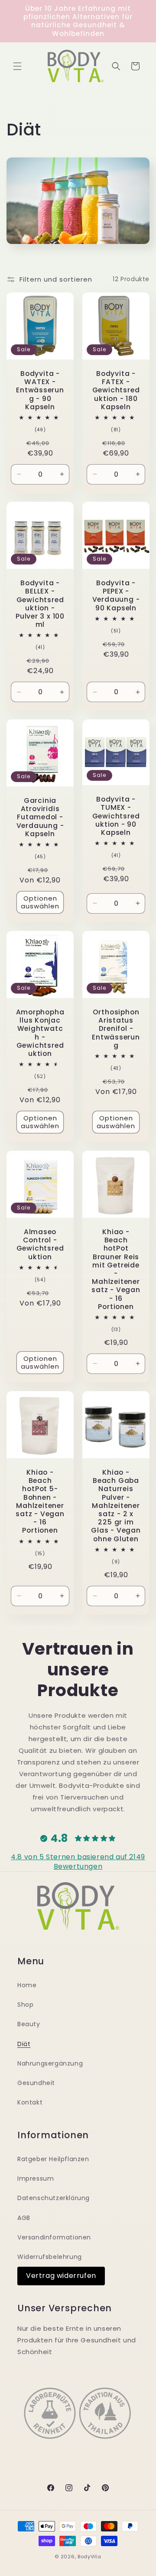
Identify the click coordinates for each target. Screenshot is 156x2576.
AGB (24, 2218)
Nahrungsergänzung (50, 2063)
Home (27, 1985)
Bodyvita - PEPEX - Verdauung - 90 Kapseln (116, 595)
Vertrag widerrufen (61, 2276)
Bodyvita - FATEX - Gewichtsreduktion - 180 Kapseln (116, 390)
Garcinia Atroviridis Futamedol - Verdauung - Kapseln (40, 817)
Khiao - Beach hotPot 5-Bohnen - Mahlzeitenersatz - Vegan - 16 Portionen (40, 1501)
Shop (25, 2005)
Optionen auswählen (40, 902)
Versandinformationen (54, 2237)
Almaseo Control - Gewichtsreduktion (40, 1244)
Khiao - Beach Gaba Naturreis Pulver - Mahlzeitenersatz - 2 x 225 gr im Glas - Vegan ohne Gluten (116, 1506)
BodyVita (89, 2557)
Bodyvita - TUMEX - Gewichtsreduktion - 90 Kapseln (116, 816)
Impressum (36, 2178)
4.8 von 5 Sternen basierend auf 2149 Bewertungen (78, 1862)
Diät (24, 2044)
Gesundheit (36, 2083)
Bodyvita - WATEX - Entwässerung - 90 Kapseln (40, 390)
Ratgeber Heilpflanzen (53, 2159)
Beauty (29, 2024)
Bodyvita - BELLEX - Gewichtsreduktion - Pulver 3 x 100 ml (40, 604)
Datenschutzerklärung (54, 2198)
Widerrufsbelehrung (50, 2257)
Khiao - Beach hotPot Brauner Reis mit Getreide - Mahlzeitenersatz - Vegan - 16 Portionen (116, 1269)
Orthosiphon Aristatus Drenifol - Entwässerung (116, 1029)
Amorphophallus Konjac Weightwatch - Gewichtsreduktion (40, 1033)
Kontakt (30, 2102)
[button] (17, 66)
